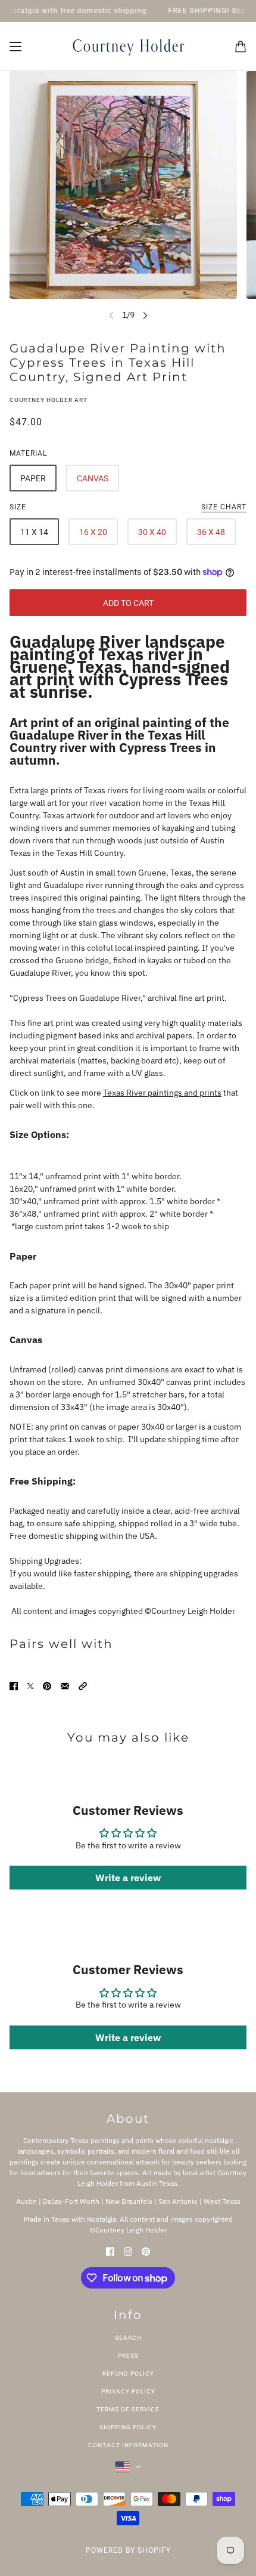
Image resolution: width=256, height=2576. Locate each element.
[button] (83, 1686)
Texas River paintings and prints (162, 1093)
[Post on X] (30, 1686)
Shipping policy (128, 2427)
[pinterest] (146, 2251)
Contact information (128, 2445)
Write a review (128, 1878)
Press (128, 2356)
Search (128, 2338)
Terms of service (128, 2409)
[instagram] (128, 2251)
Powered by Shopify (128, 2550)
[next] (145, 315)
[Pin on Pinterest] (47, 1686)
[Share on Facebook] (14, 1686)
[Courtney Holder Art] (128, 47)
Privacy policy (128, 2391)
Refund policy (128, 2374)
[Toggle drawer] (15, 47)
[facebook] (110, 2251)
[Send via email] (65, 1686)
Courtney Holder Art (49, 400)
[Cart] (241, 47)
